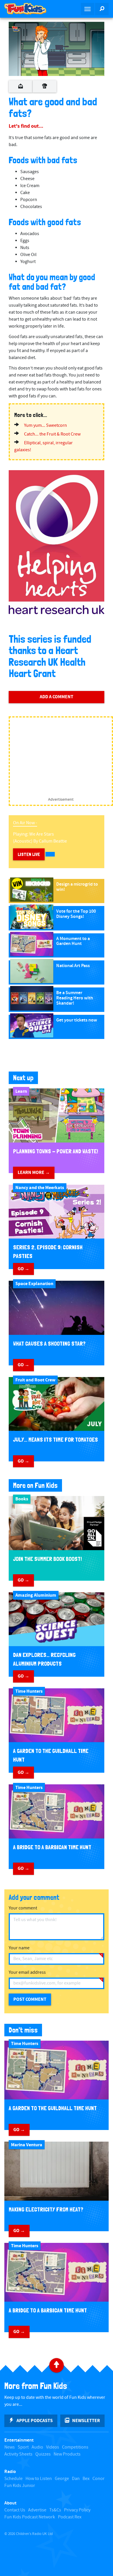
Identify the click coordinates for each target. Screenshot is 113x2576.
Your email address (27, 1972)
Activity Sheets (18, 2454)
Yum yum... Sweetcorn (45, 426)
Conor (99, 2479)
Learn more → (34, 1172)
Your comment (23, 1908)
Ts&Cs (55, 2510)
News (10, 2447)
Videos (53, 2447)
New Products (67, 2454)
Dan (76, 2479)
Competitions (75, 2447)
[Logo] (16, 29)
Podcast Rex (70, 2517)
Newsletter (86, 2421)
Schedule (13, 2479)
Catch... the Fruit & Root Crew (52, 434)
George (62, 2479)
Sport (23, 2447)
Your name (19, 1948)
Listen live (29, 854)
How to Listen (39, 2479)
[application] (57, 49)
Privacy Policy (77, 2510)
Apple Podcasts (35, 2421)
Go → (23, 1269)
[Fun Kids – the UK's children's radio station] (28, 9)
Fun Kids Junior (20, 2486)
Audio (37, 2447)
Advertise (37, 2510)
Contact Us (15, 2510)
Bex (86, 2479)
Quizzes (43, 2454)
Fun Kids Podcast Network (30, 2517)
